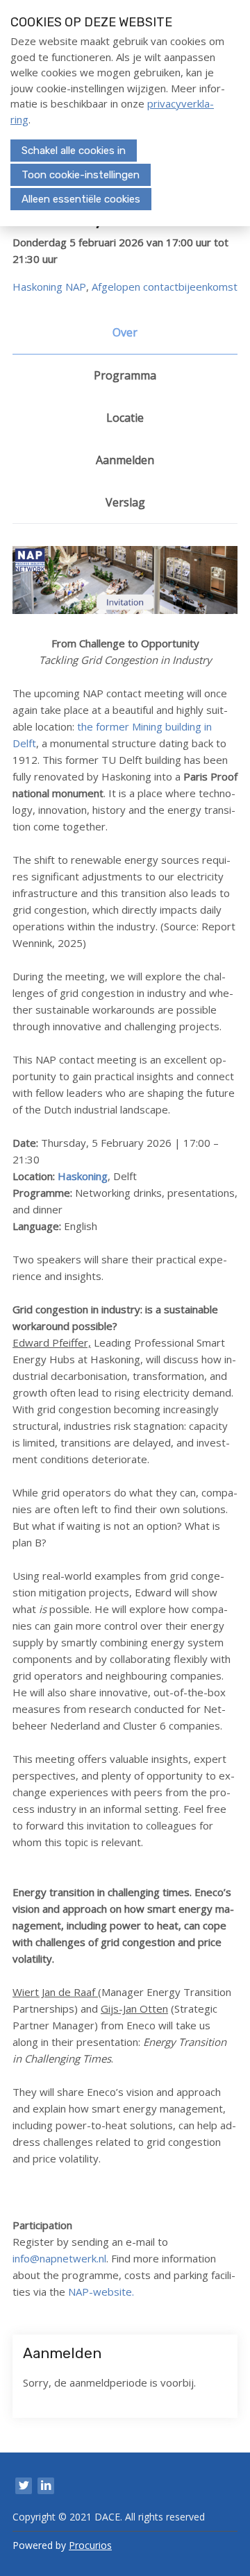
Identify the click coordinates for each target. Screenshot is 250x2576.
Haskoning (37, 287)
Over (125, 332)
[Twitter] (24, 2486)
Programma (125, 375)
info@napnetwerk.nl (59, 2258)
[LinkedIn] (46, 2486)
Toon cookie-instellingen (81, 175)
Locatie (125, 418)
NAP (76, 287)
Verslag (125, 502)
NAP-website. (101, 2292)
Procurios (90, 2545)
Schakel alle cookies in (74, 151)
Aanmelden (125, 460)
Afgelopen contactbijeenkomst (165, 287)
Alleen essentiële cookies (81, 199)
